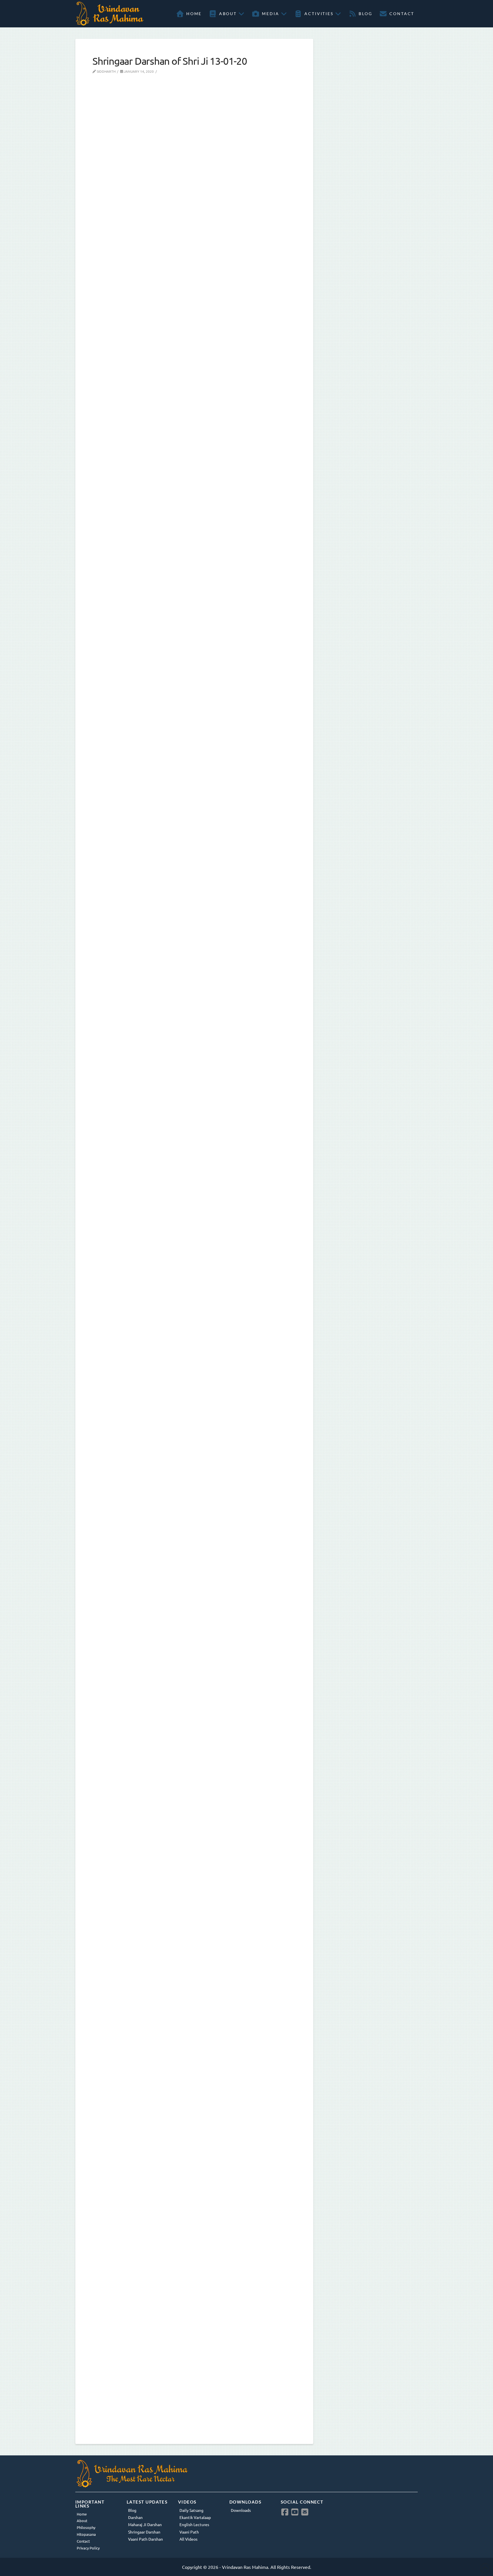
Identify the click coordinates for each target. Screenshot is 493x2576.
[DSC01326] (194, 917)
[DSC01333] (194, 2258)
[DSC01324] (194, 246)
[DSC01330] (194, 1588)
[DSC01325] (194, 581)
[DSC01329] (194, 1252)
